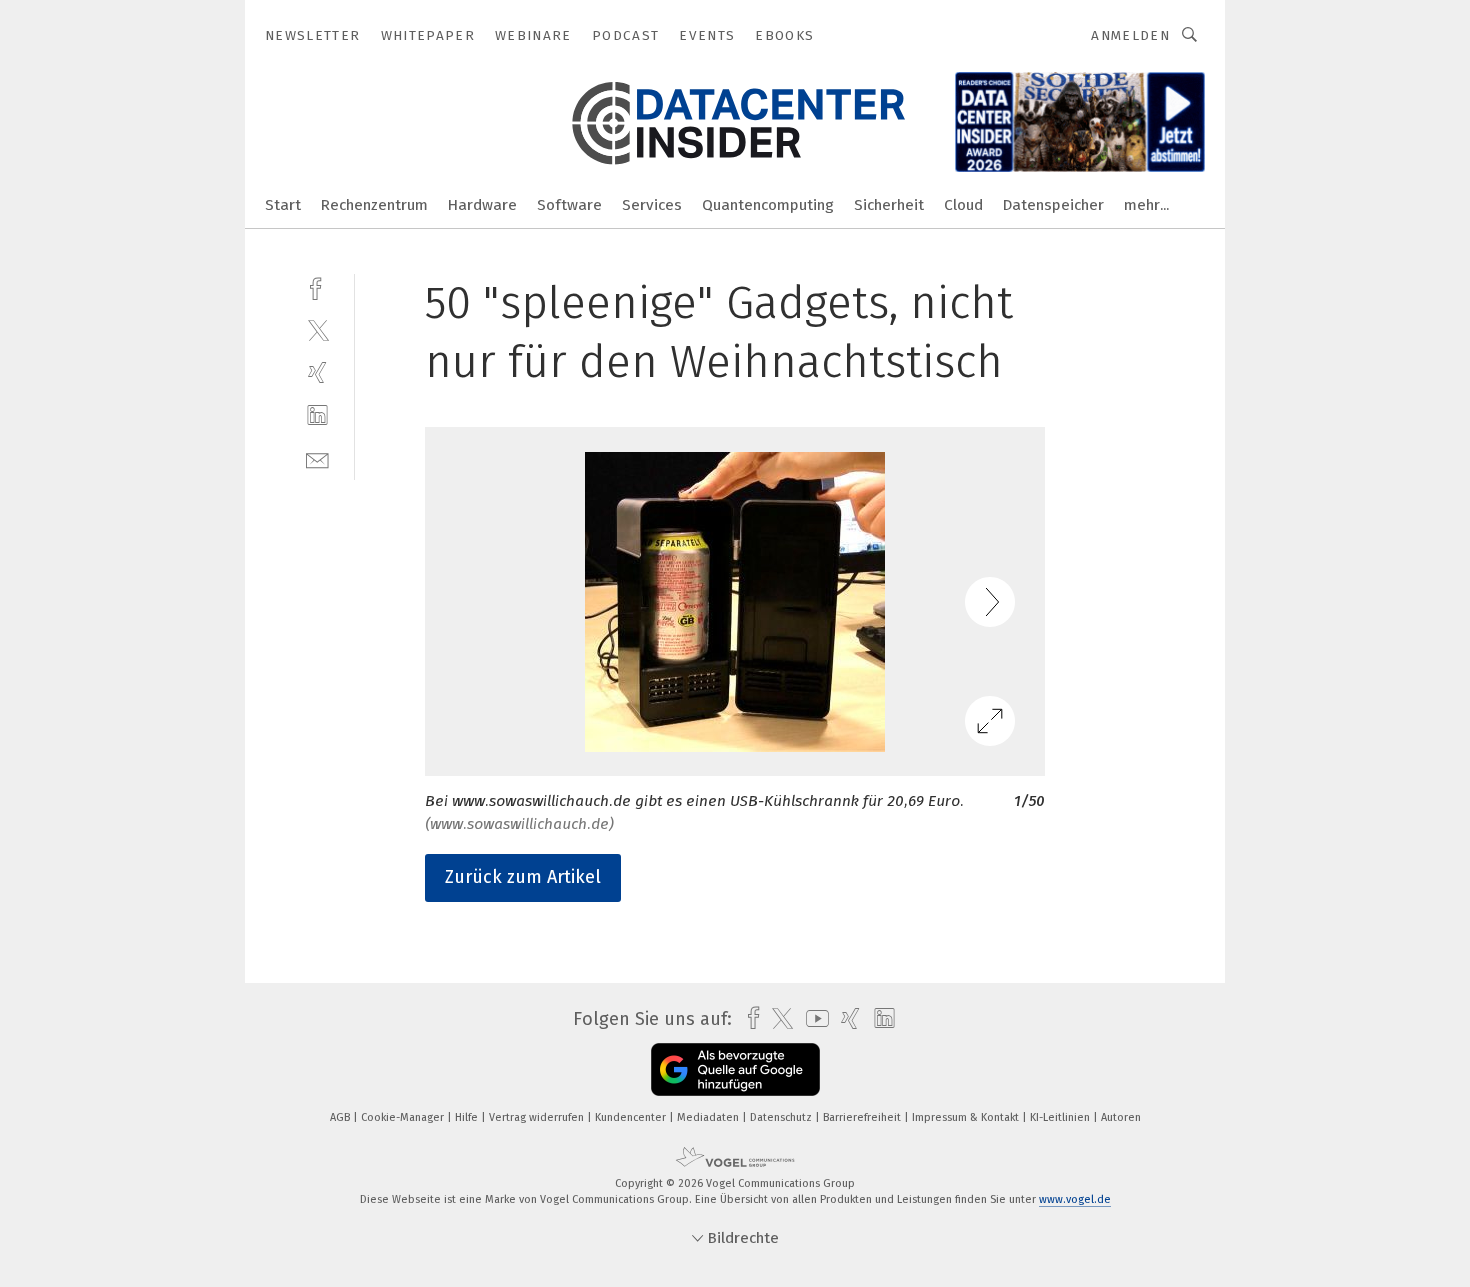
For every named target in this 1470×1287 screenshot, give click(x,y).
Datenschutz (782, 1117)
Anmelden (1130, 35)
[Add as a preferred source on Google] (735, 1069)
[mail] (317, 458)
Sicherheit (889, 205)
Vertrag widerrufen (538, 1117)
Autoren (1121, 1117)
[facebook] (317, 286)
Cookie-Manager (404, 1117)
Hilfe (468, 1117)
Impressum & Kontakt (967, 1117)
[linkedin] (317, 415)
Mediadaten (709, 1117)
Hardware (482, 205)
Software (569, 205)
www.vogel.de (1075, 1199)
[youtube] (812, 1018)
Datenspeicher (1053, 205)
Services (652, 205)
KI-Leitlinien (1061, 1117)
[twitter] (317, 329)
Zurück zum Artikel (523, 877)
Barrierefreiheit (863, 1117)
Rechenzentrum (374, 205)
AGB (341, 1117)
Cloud (963, 205)
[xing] (317, 372)
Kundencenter (632, 1117)
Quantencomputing (768, 205)
